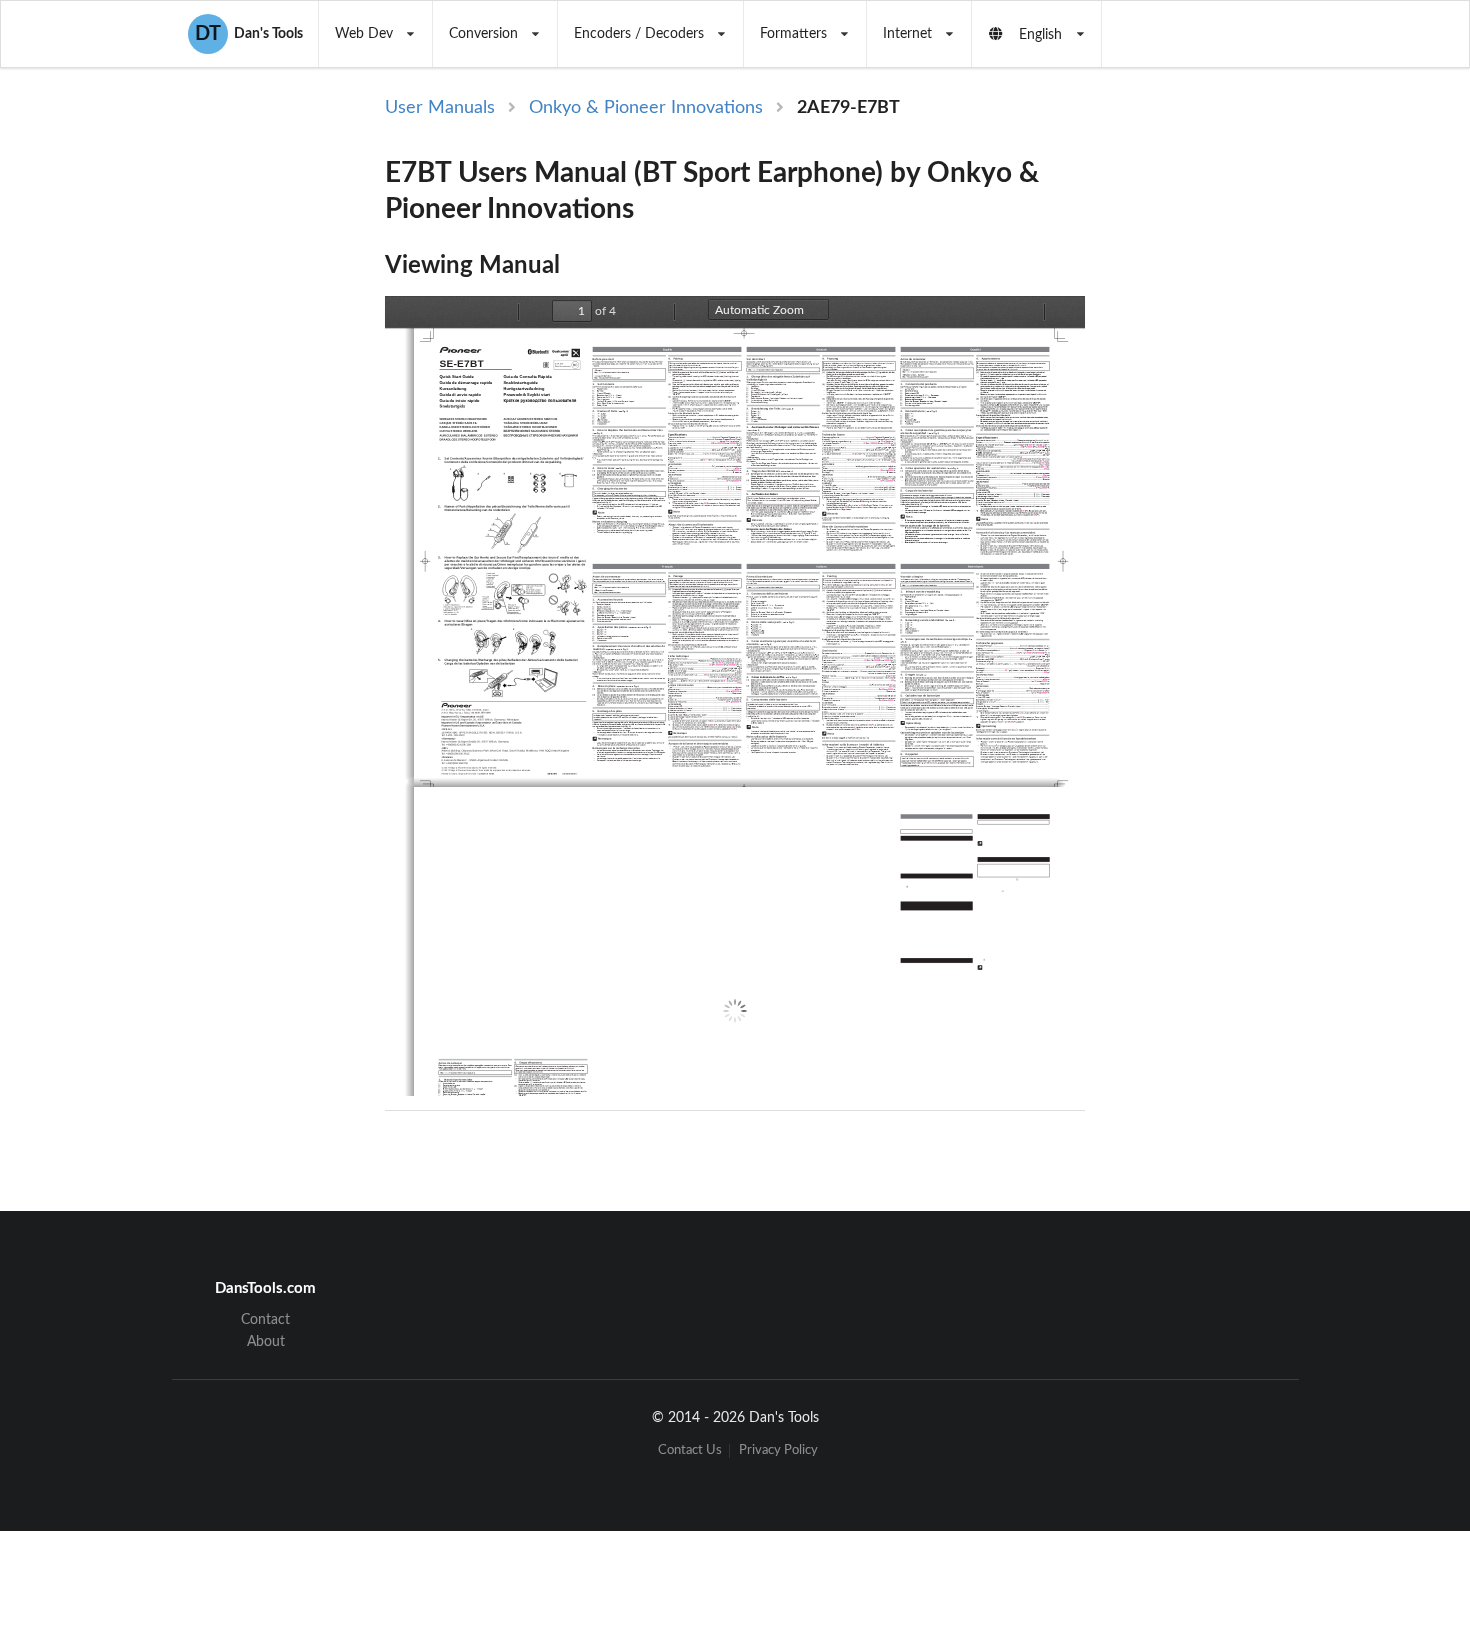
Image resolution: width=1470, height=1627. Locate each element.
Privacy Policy (778, 1450)
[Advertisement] (1253, 422)
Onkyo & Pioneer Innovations (646, 108)
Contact (265, 1320)
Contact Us (690, 1450)
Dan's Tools (249, 34)
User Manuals (440, 108)
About (266, 1342)
